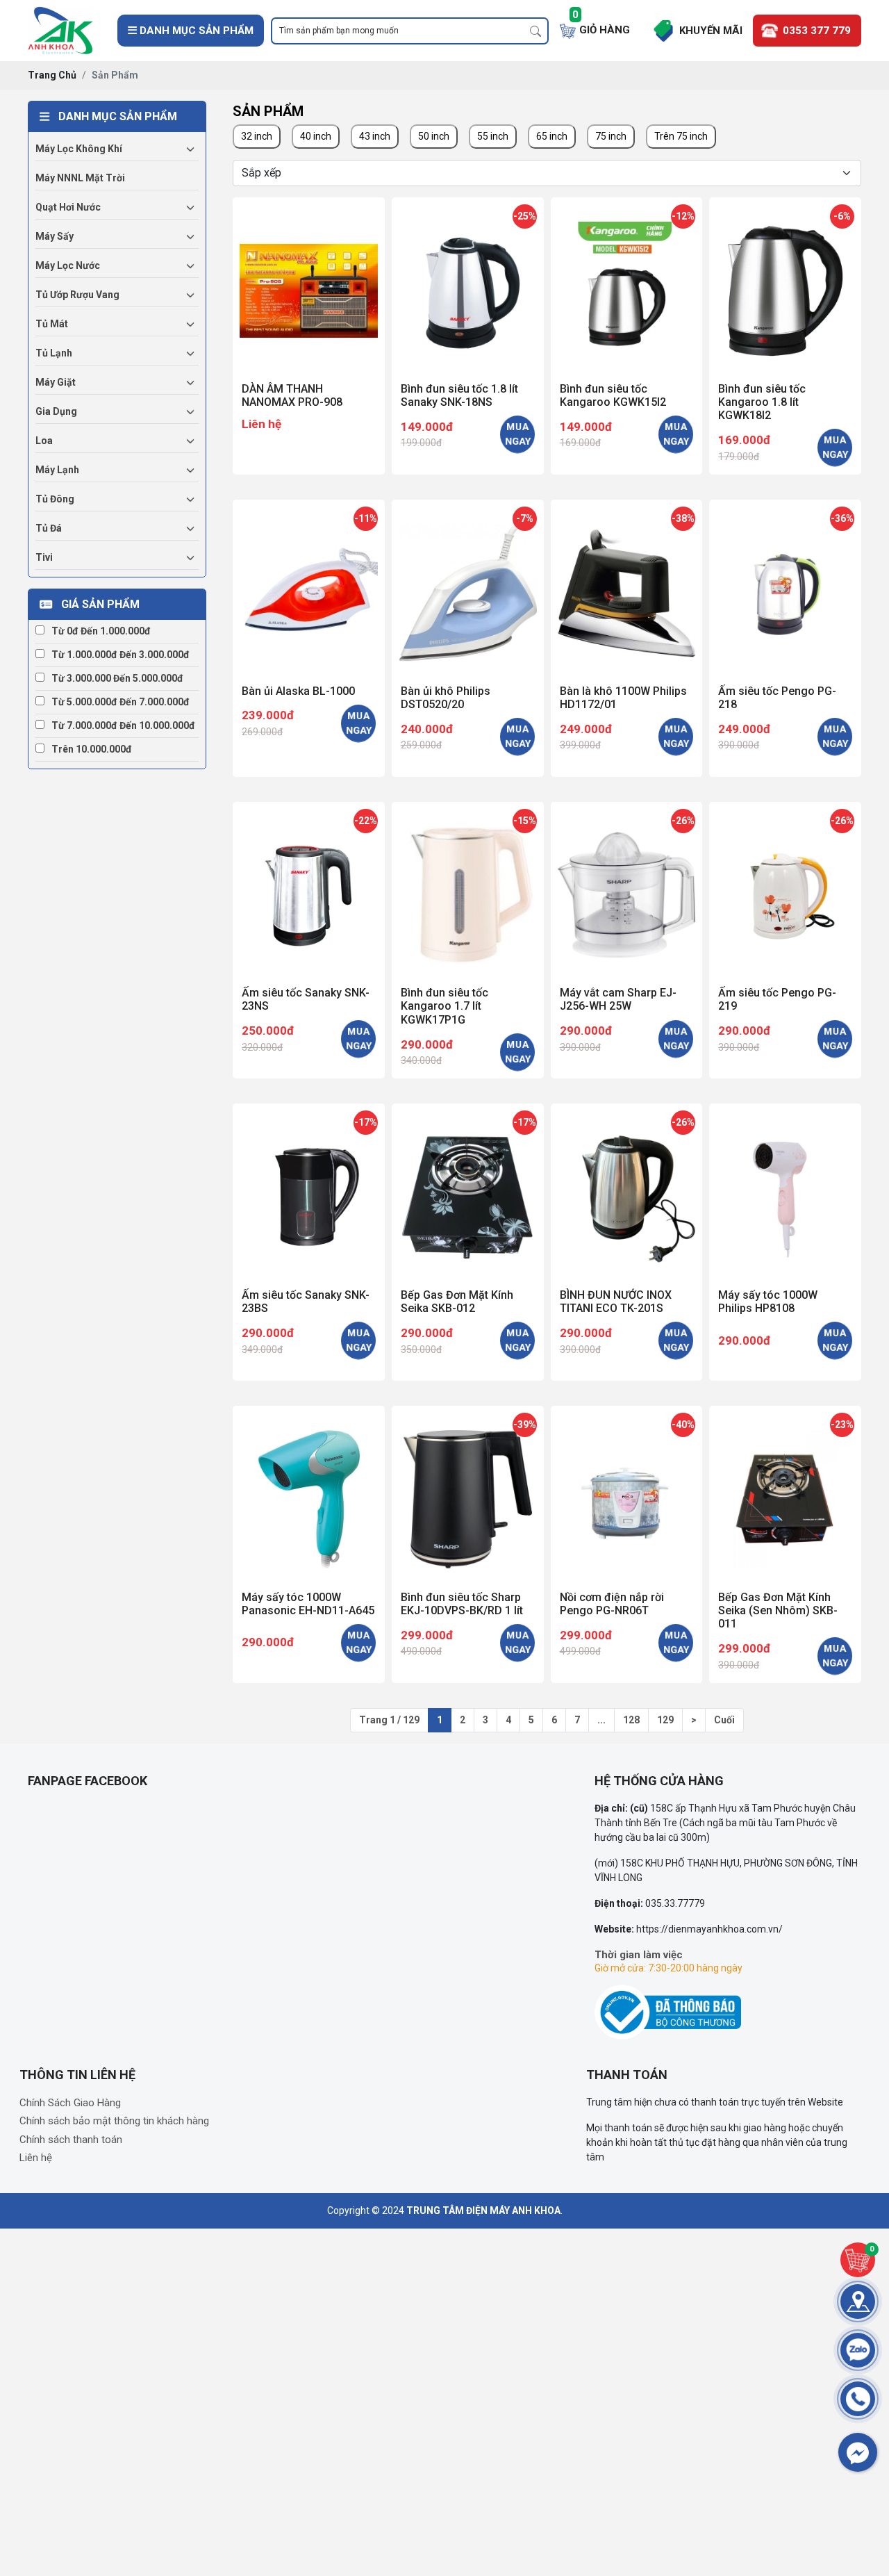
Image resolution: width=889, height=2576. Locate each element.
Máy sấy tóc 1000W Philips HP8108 (768, 1302)
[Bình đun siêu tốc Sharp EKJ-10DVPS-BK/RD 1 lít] (468, 1496)
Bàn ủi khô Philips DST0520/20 (446, 698)
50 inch (434, 136)
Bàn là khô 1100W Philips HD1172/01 (623, 698)
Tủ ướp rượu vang (77, 295)
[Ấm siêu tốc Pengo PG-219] (785, 892)
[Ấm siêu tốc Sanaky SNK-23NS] (309, 892)
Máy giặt (56, 382)
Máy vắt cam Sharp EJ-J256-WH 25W (618, 999)
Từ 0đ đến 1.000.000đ (101, 631)
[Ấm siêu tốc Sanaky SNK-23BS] (309, 1193)
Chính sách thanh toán (71, 2140)
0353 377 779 (817, 31)
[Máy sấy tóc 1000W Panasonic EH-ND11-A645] (309, 1496)
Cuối (724, 1720)
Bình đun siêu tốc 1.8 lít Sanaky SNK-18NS (459, 395)
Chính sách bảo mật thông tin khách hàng (114, 2121)
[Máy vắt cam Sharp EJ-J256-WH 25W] (627, 892)
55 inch (493, 136)
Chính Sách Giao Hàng (70, 2103)
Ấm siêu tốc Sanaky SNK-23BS (306, 1302)
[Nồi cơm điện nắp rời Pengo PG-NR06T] (627, 1496)
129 (665, 1720)
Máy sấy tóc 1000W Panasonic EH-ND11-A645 (308, 1604)
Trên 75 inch (681, 136)
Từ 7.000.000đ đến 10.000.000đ (123, 725)
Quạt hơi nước (68, 207)
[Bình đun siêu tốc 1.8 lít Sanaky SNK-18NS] (468, 287)
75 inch (611, 136)
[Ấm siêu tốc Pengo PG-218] (785, 590)
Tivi (44, 557)
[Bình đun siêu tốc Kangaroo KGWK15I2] (627, 287)
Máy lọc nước (68, 265)
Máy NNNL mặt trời (80, 178)
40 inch (316, 136)
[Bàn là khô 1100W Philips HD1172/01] (627, 590)
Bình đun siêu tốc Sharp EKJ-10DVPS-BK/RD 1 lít (462, 1604)
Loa (44, 441)
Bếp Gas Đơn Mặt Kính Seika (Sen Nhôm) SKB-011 (778, 1610)
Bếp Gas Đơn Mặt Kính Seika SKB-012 (457, 1302)
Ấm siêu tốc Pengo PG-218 (777, 698)
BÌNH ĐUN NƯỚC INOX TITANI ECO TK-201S (616, 1302)
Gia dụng (56, 411)
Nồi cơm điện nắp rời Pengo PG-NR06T (612, 1604)
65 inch (552, 136)
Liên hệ (261, 424)
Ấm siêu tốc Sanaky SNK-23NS (306, 999)
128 (631, 1720)
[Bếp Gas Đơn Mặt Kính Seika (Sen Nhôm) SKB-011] (785, 1496)
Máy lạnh (57, 470)
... (601, 1720)
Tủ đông (55, 499)
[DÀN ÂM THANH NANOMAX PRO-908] (309, 287)
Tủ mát (52, 324)
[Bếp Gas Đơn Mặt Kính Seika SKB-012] (468, 1193)
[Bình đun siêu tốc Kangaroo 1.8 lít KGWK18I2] (785, 287)
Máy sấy (55, 236)
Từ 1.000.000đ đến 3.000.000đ (121, 655)
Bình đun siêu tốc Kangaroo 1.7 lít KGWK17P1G (444, 1006)
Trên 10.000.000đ (92, 749)
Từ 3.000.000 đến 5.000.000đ (117, 678)
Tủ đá (49, 528)
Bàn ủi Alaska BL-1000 (298, 691)
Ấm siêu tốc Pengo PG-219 (777, 999)
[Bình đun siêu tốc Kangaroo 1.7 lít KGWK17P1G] (468, 892)
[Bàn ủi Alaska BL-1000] (309, 590)
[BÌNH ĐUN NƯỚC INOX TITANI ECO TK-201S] (627, 1193)
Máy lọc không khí (79, 149)
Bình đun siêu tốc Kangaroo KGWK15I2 (613, 395)
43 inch (375, 136)
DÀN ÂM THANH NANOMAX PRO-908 (292, 395)
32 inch (257, 136)
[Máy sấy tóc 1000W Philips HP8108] (785, 1193)
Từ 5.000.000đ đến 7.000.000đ (121, 702)
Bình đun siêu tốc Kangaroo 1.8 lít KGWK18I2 (762, 402)
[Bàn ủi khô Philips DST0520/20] (468, 590)
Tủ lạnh (54, 353)
